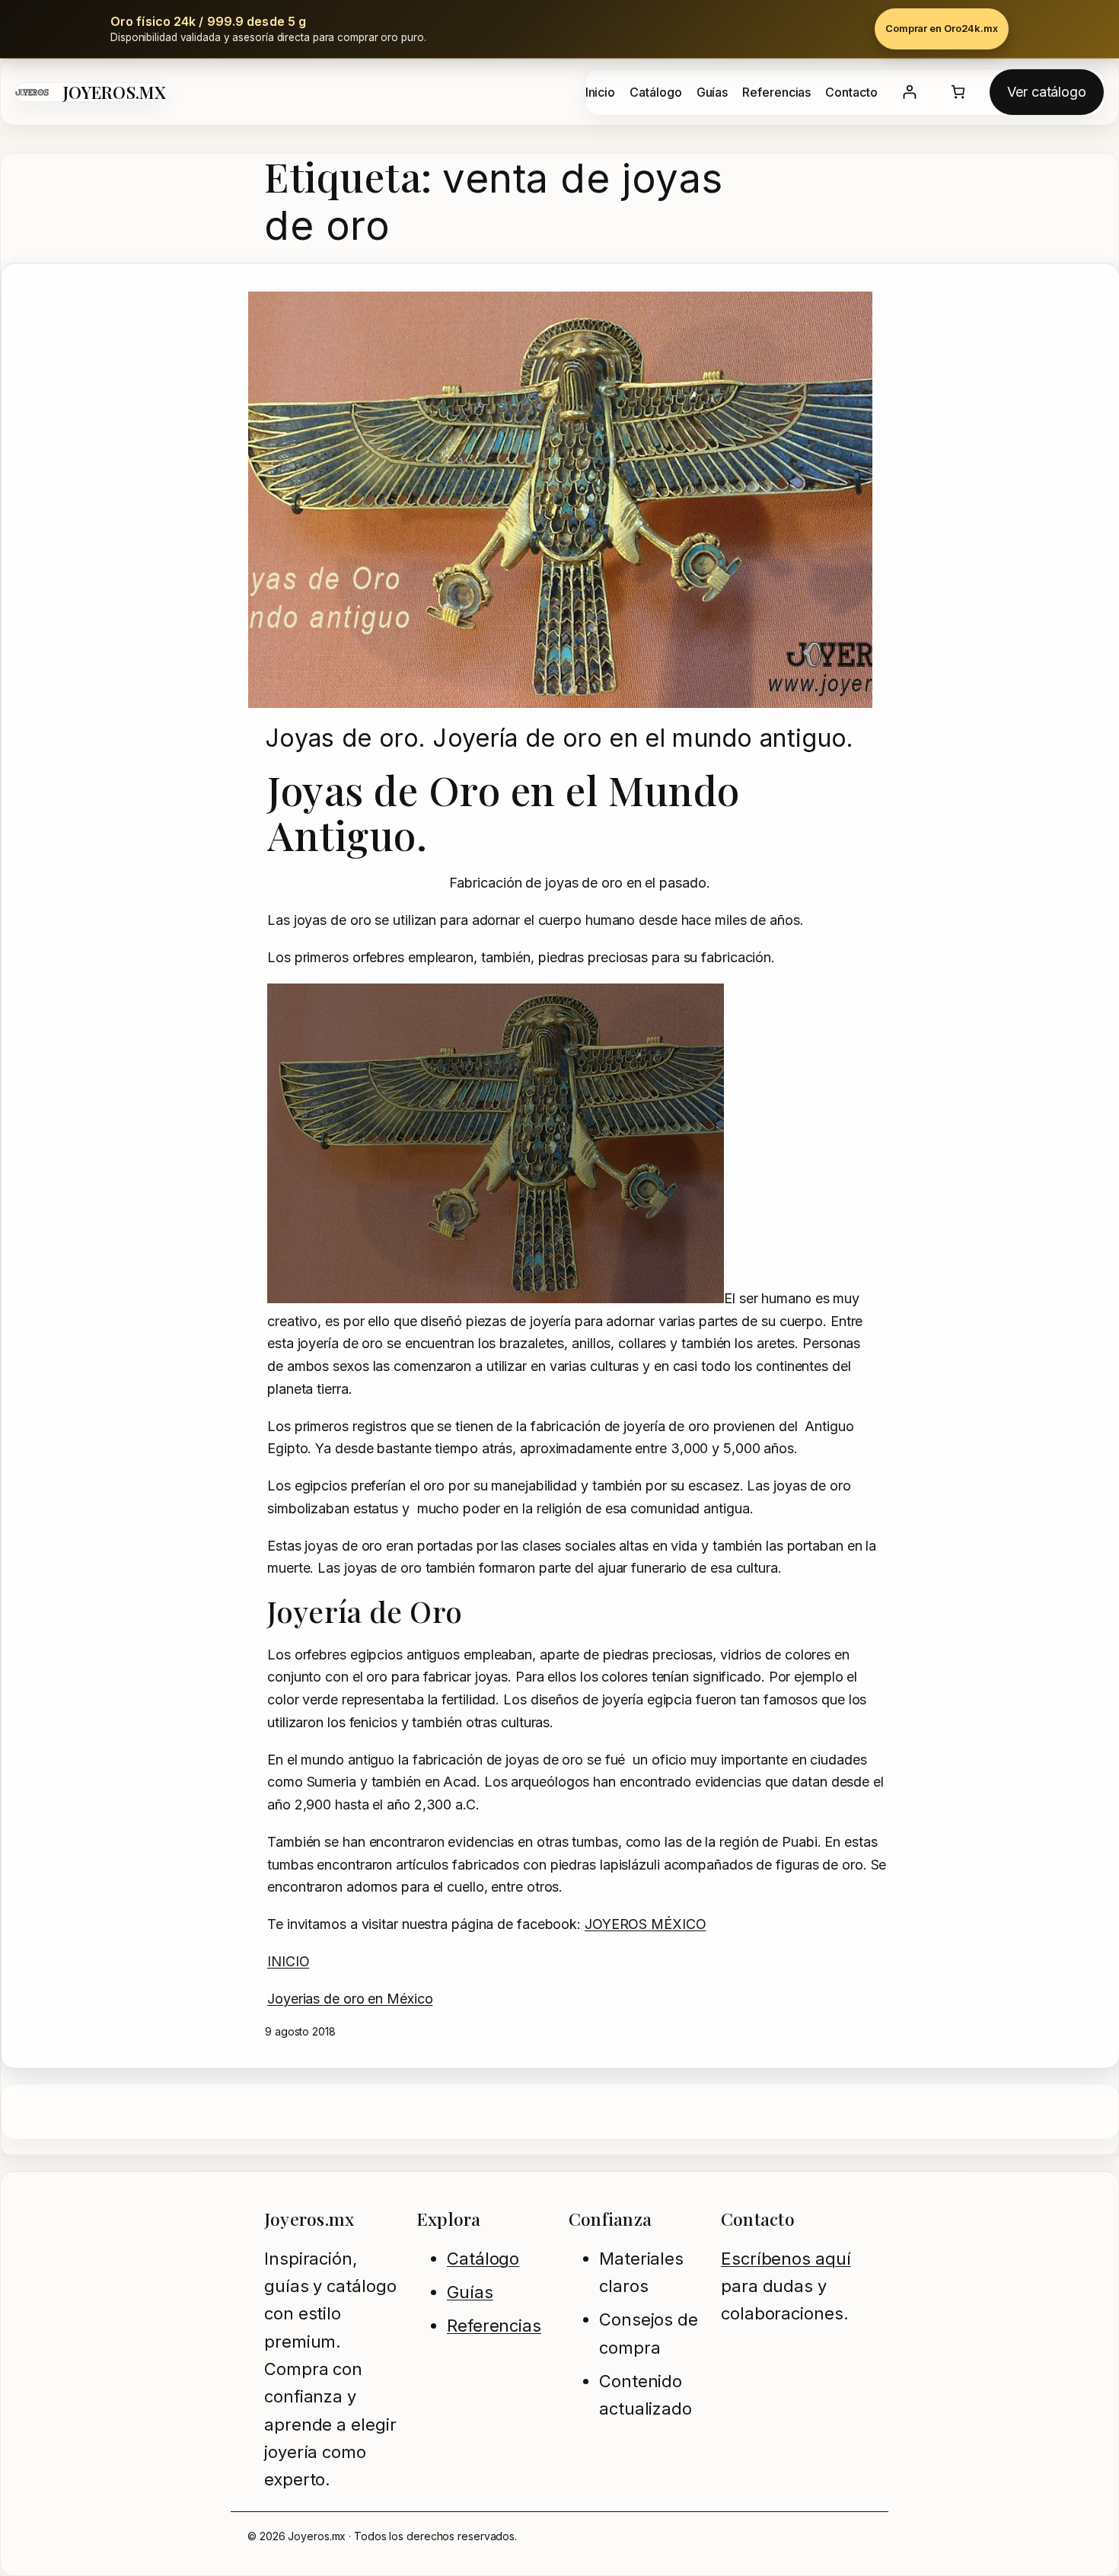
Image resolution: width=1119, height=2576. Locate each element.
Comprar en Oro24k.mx (942, 28)
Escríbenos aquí (786, 2259)
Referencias (494, 2326)
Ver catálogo (1047, 92)
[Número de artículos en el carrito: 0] (958, 92)
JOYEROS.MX (115, 92)
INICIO (288, 1961)
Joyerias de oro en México (350, 1999)
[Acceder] (909, 92)
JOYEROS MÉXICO (646, 1924)
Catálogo (483, 2259)
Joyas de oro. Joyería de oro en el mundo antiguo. (559, 738)
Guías (470, 2292)
